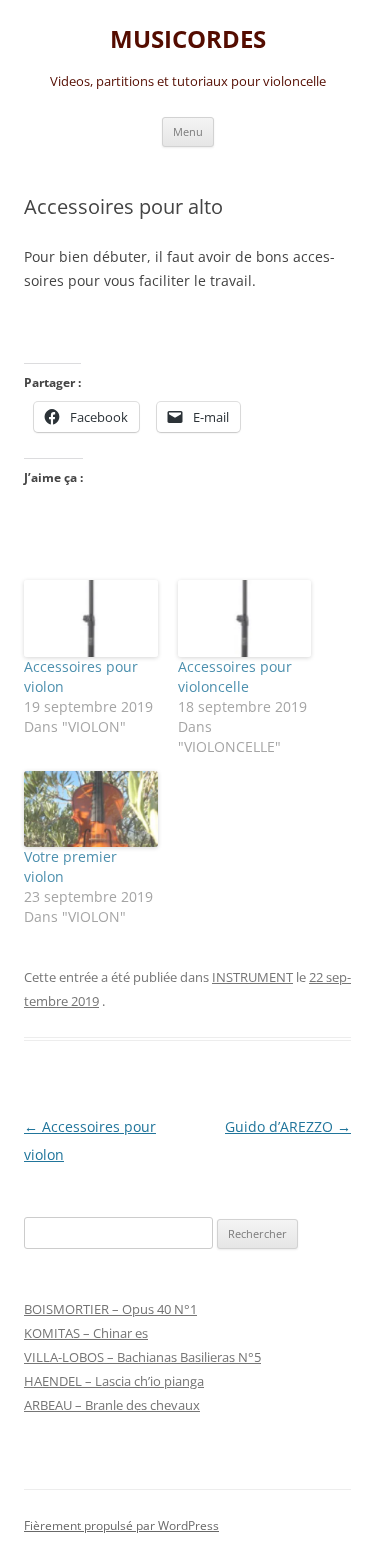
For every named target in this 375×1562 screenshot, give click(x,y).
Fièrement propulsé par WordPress (121, 1525)
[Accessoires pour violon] (91, 618)
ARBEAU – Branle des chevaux (112, 1405)
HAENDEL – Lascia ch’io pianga (114, 1381)
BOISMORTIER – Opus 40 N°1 (110, 1309)
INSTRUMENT (252, 977)
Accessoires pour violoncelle (235, 676)
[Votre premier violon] (91, 809)
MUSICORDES (188, 39)
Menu (188, 131)
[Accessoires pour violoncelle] (245, 618)
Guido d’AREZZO (288, 1126)
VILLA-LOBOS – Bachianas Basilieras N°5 (142, 1357)
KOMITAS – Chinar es (86, 1333)
